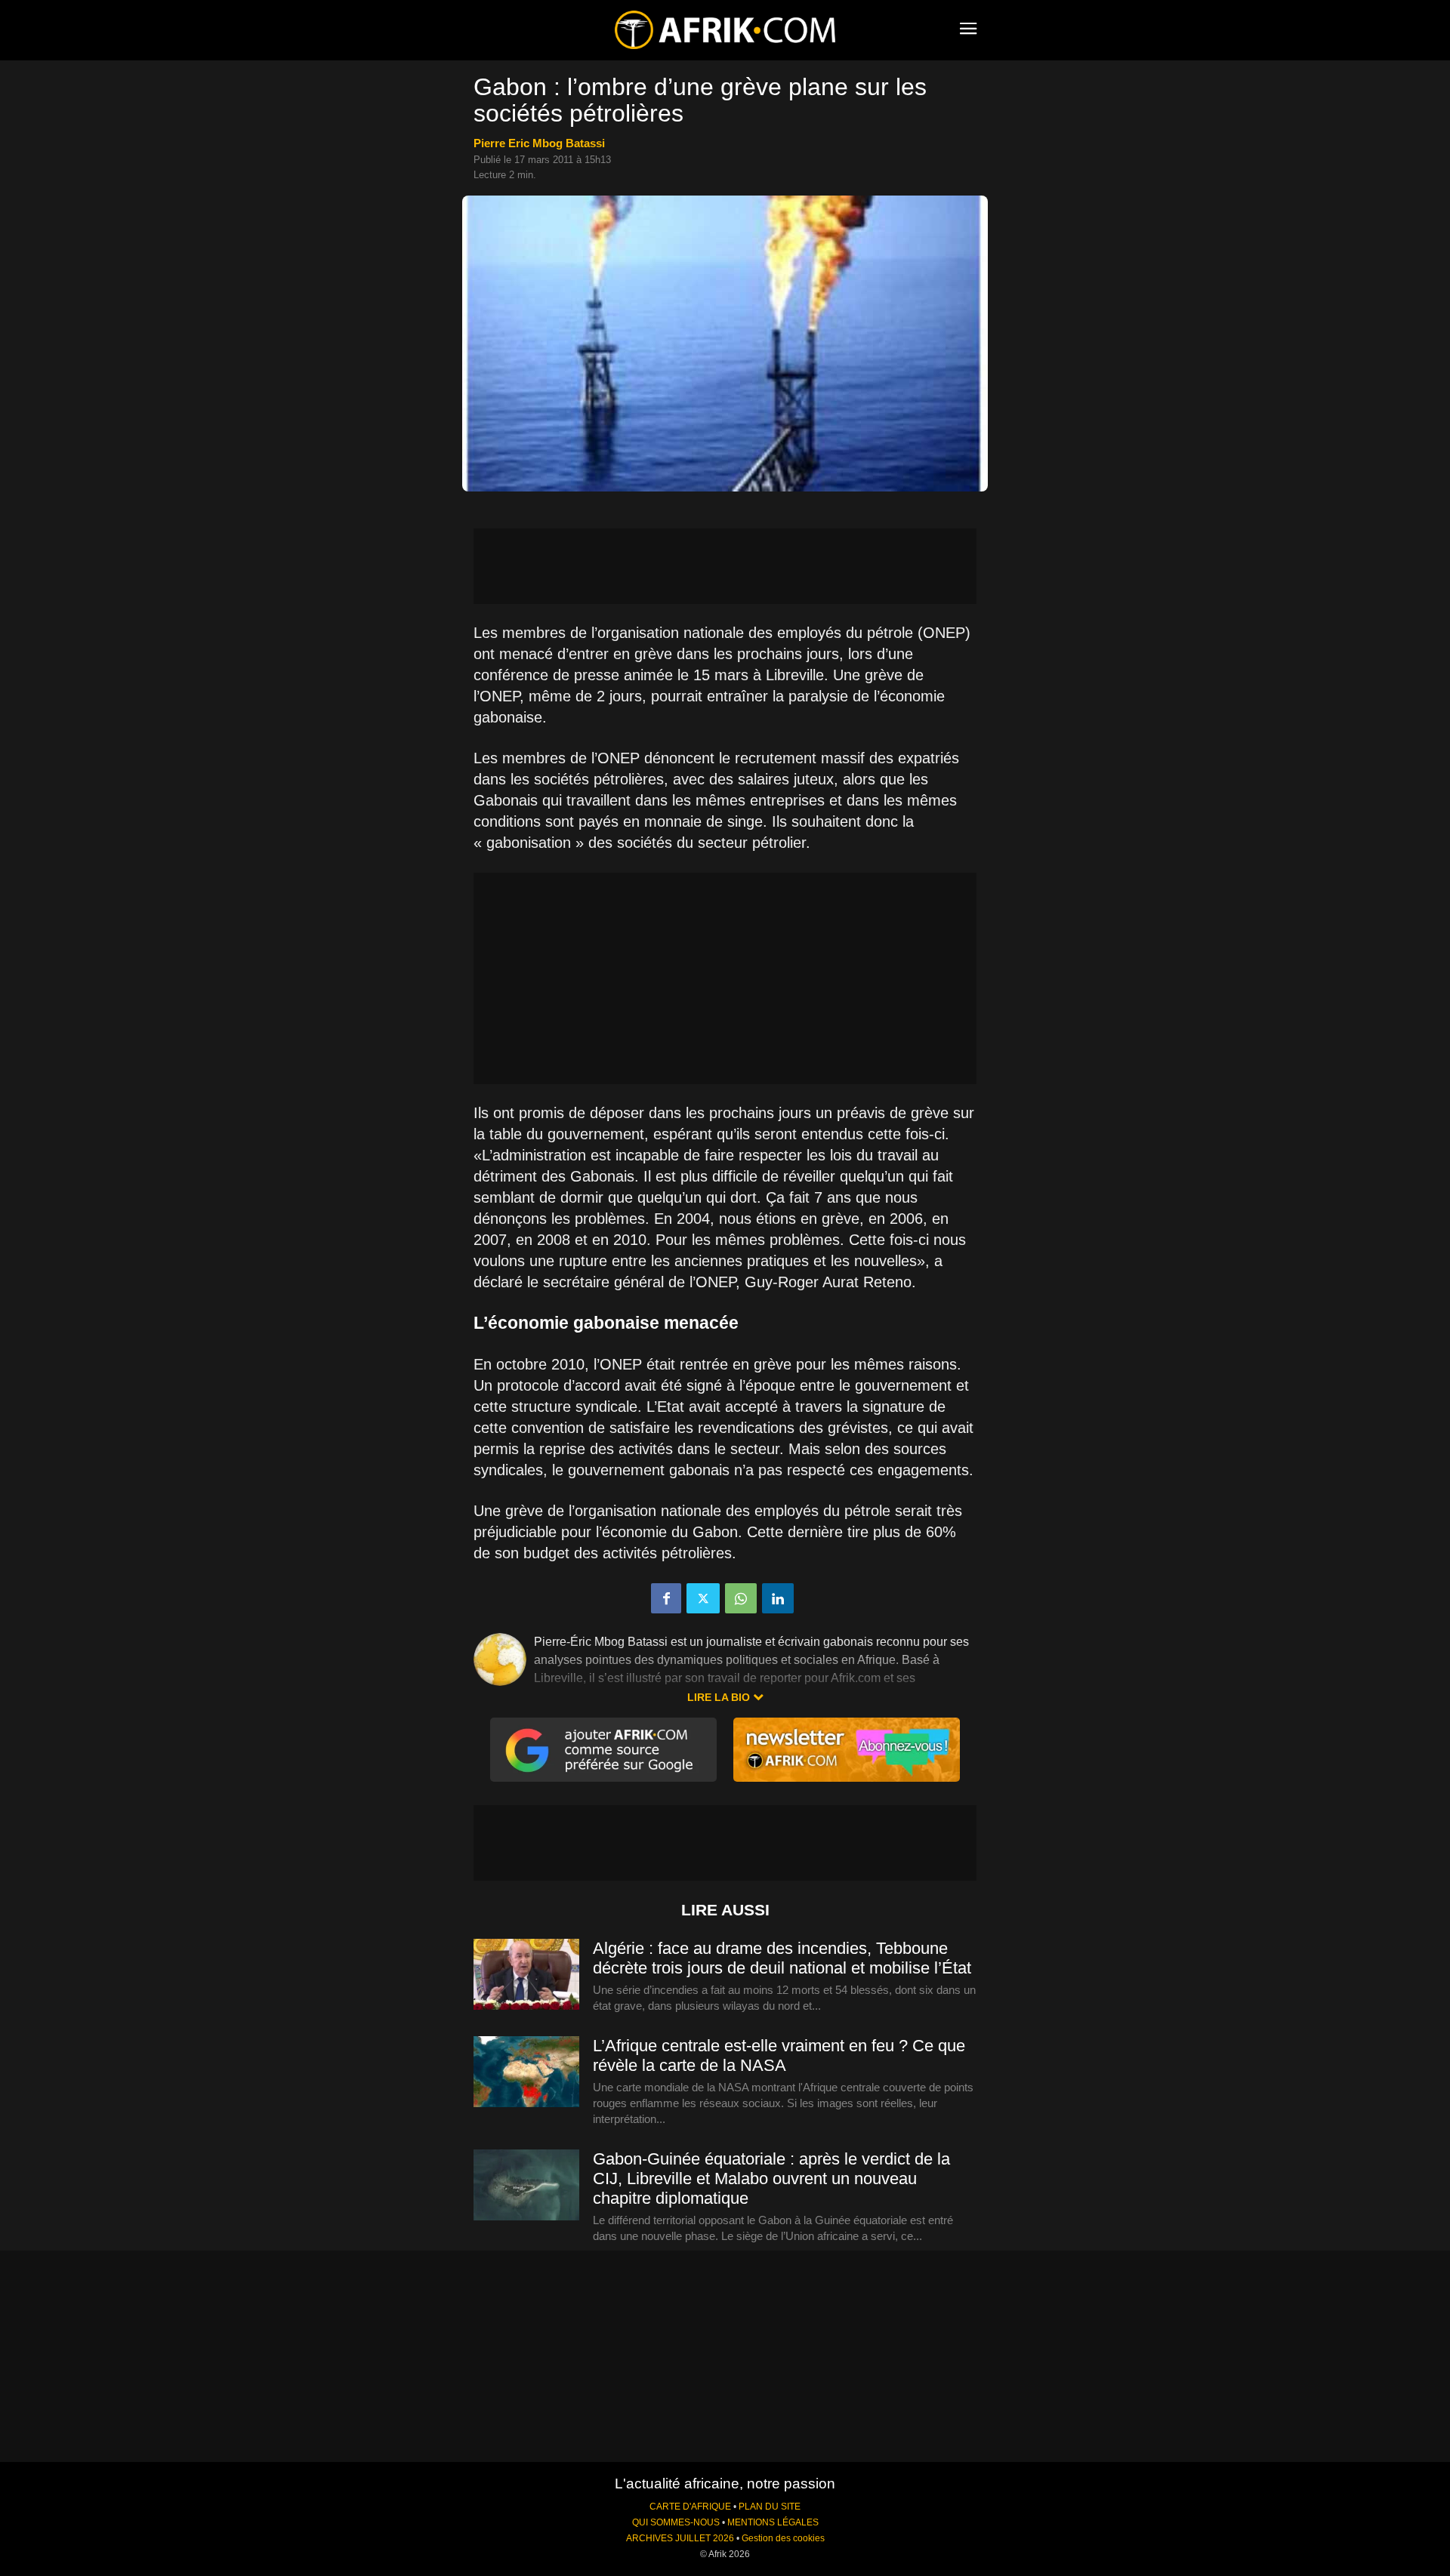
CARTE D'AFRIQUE (690, 2507)
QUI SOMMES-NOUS (676, 2522)
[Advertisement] (725, 566)
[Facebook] (666, 1598)
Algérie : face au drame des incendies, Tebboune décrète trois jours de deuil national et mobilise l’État (782, 1958)
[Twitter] (703, 1598)
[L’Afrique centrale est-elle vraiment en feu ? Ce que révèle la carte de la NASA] (526, 2072)
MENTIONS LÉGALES (773, 2522)
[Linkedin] (778, 1598)
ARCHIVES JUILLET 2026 (680, 2538)
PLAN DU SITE (770, 2507)
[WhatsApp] (741, 1598)
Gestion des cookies (783, 2538)
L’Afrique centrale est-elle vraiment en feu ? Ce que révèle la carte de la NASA (779, 2055)
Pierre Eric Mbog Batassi (539, 143)
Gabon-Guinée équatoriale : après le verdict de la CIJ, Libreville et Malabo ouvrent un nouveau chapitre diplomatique (771, 2179)
